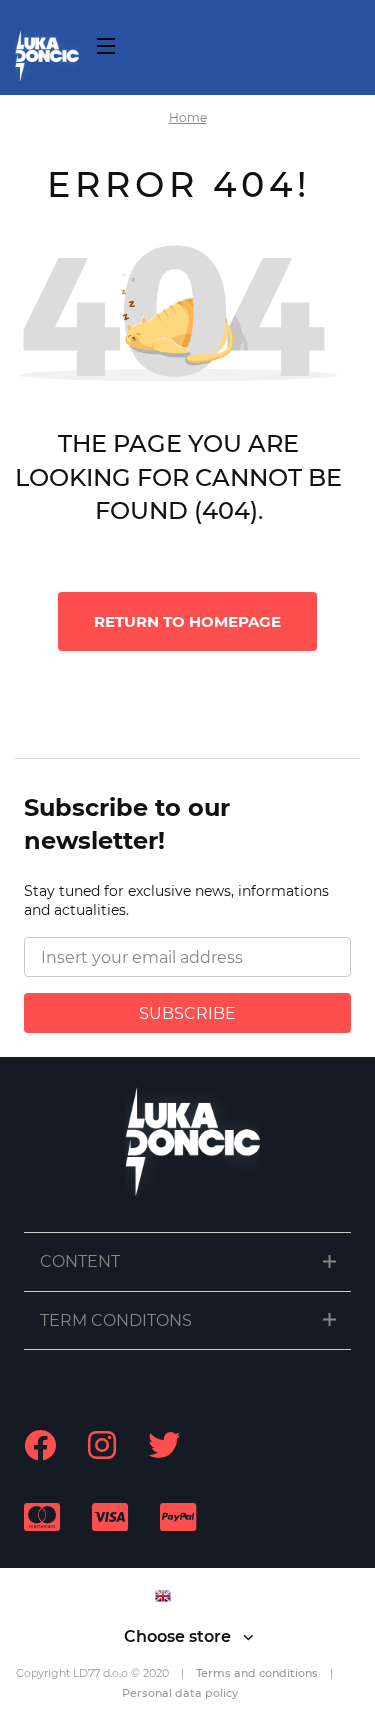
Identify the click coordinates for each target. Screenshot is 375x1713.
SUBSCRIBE (187, 1013)
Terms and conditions (257, 1673)
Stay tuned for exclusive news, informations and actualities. (176, 901)
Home (188, 117)
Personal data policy (180, 1693)
